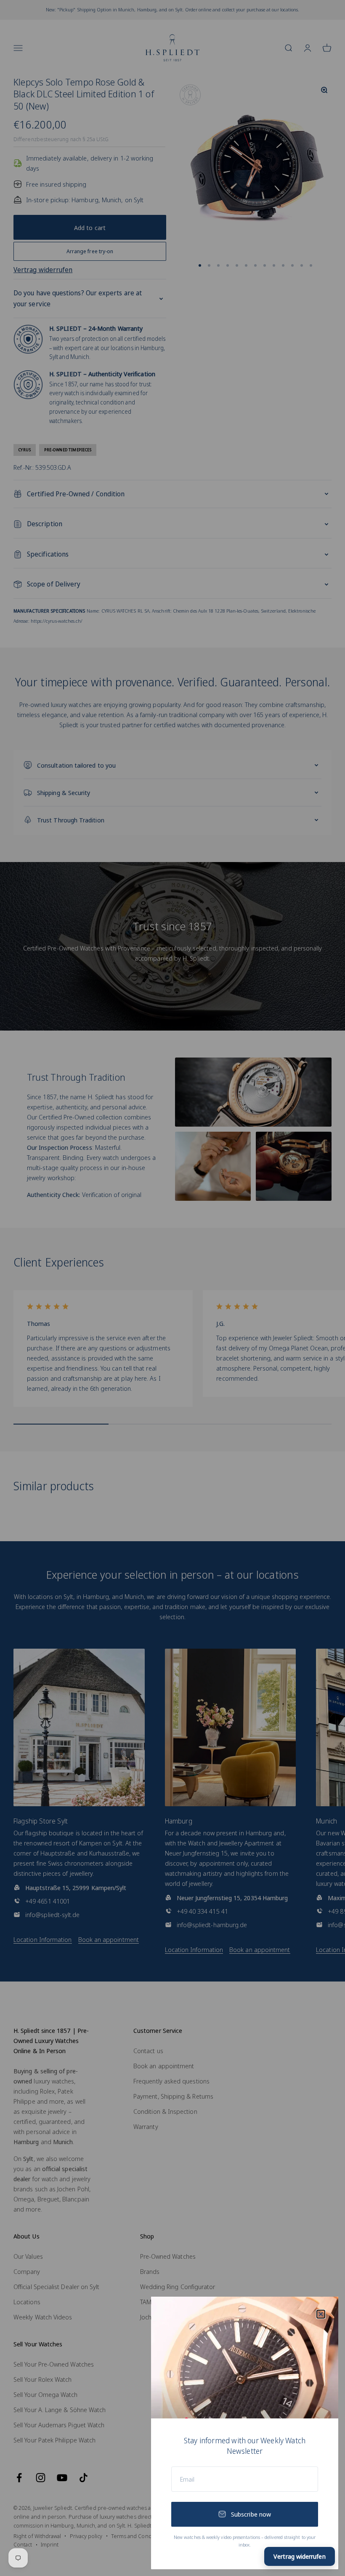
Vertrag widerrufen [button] (299, 2556)
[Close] (321, 2314)
